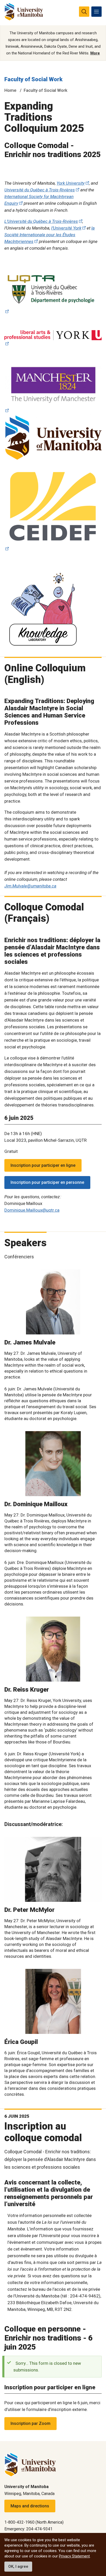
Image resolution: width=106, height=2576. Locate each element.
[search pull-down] (84, 12)
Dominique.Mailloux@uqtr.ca (32, 1210)
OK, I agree (18, 2566)
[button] (96, 1221)
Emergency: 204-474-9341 (28, 2529)
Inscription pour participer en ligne (43, 1165)
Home (10, 90)
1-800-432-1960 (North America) (34, 2522)
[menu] (96, 12)
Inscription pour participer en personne (47, 1182)
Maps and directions (30, 2506)
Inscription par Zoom (30, 2423)
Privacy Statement (74, 2556)
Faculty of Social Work (33, 79)
